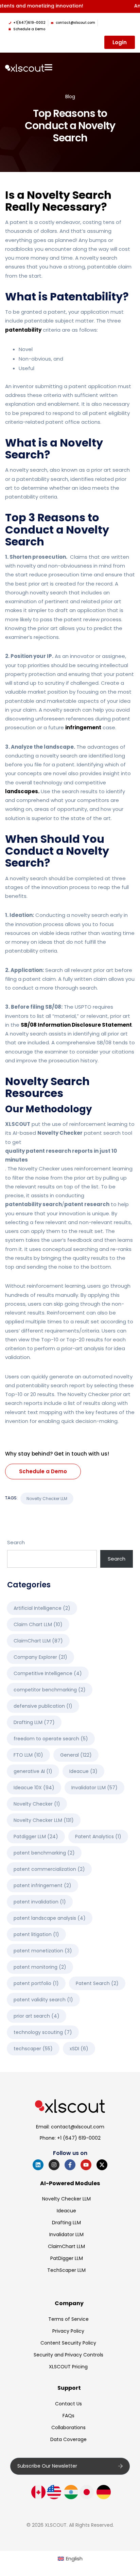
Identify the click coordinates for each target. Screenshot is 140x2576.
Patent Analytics (98, 1837)
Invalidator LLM (94, 1788)
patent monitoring (40, 1967)
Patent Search (97, 1983)
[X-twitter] (102, 2165)
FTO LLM (28, 1755)
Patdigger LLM (36, 1837)
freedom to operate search (51, 1739)
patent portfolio (36, 1983)
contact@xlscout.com (78, 2127)
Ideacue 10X (34, 1788)
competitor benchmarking (50, 1690)
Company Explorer (40, 1657)
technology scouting (43, 2032)
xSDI (79, 2049)
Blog (70, 97)
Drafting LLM (34, 1722)
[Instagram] (54, 2165)
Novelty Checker (37, 1804)
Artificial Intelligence (42, 1608)
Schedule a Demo (43, 1471)
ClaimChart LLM (38, 1641)
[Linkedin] (38, 2165)
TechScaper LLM (66, 2270)
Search (16, 1542)
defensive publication (43, 1706)
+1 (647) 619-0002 (79, 2138)
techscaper (33, 2049)
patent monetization (43, 1951)
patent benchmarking (44, 1853)
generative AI (33, 1771)
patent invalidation (40, 1902)
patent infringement (42, 1885)
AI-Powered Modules (70, 2183)
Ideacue (83, 1771)
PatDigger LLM (67, 2258)
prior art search (37, 2016)
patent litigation (36, 1934)
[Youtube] (86, 2165)
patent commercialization (49, 1869)
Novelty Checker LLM (47, 1499)
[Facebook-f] (70, 2165)
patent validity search (43, 2000)
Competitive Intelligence (48, 1673)
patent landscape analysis (50, 1918)
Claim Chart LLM (38, 1624)
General (76, 1755)
